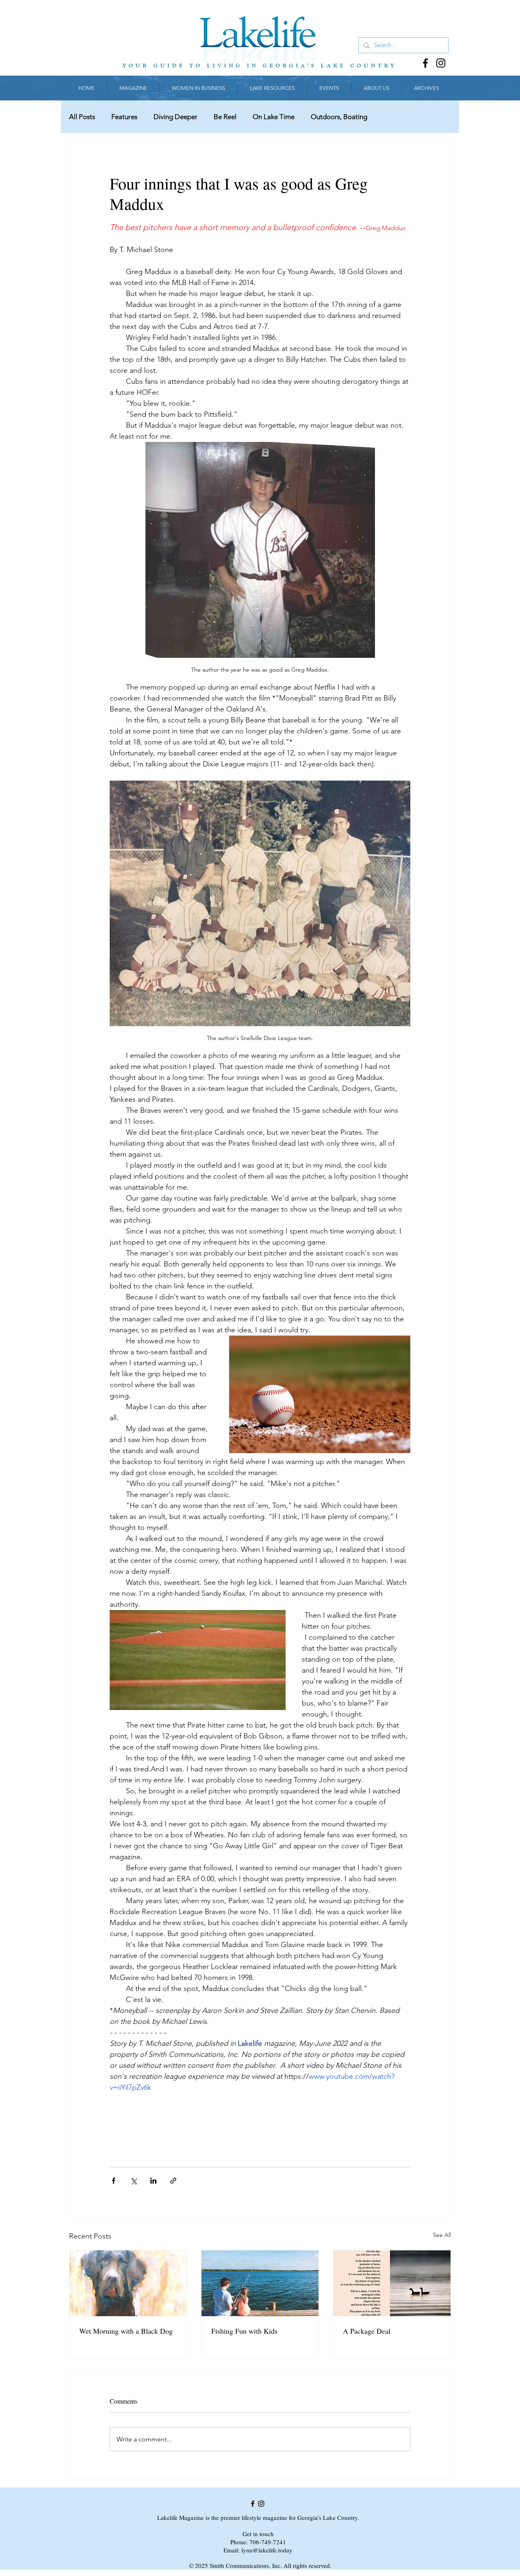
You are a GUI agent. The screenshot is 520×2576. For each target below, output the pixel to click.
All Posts (82, 117)
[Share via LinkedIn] (153, 2181)
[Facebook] (425, 63)
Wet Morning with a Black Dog (126, 2331)
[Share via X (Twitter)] (133, 2181)
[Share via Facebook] (114, 2181)
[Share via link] (173, 2181)
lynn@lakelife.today (267, 2550)
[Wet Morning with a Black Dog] (128, 2283)
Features (124, 117)
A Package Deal (367, 2331)
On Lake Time (274, 117)
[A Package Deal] (392, 2283)
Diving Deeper (175, 117)
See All (442, 2235)
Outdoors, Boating (339, 117)
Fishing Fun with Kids (244, 2331)
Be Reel (225, 117)
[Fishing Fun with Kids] (260, 2283)
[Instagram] (441, 63)
